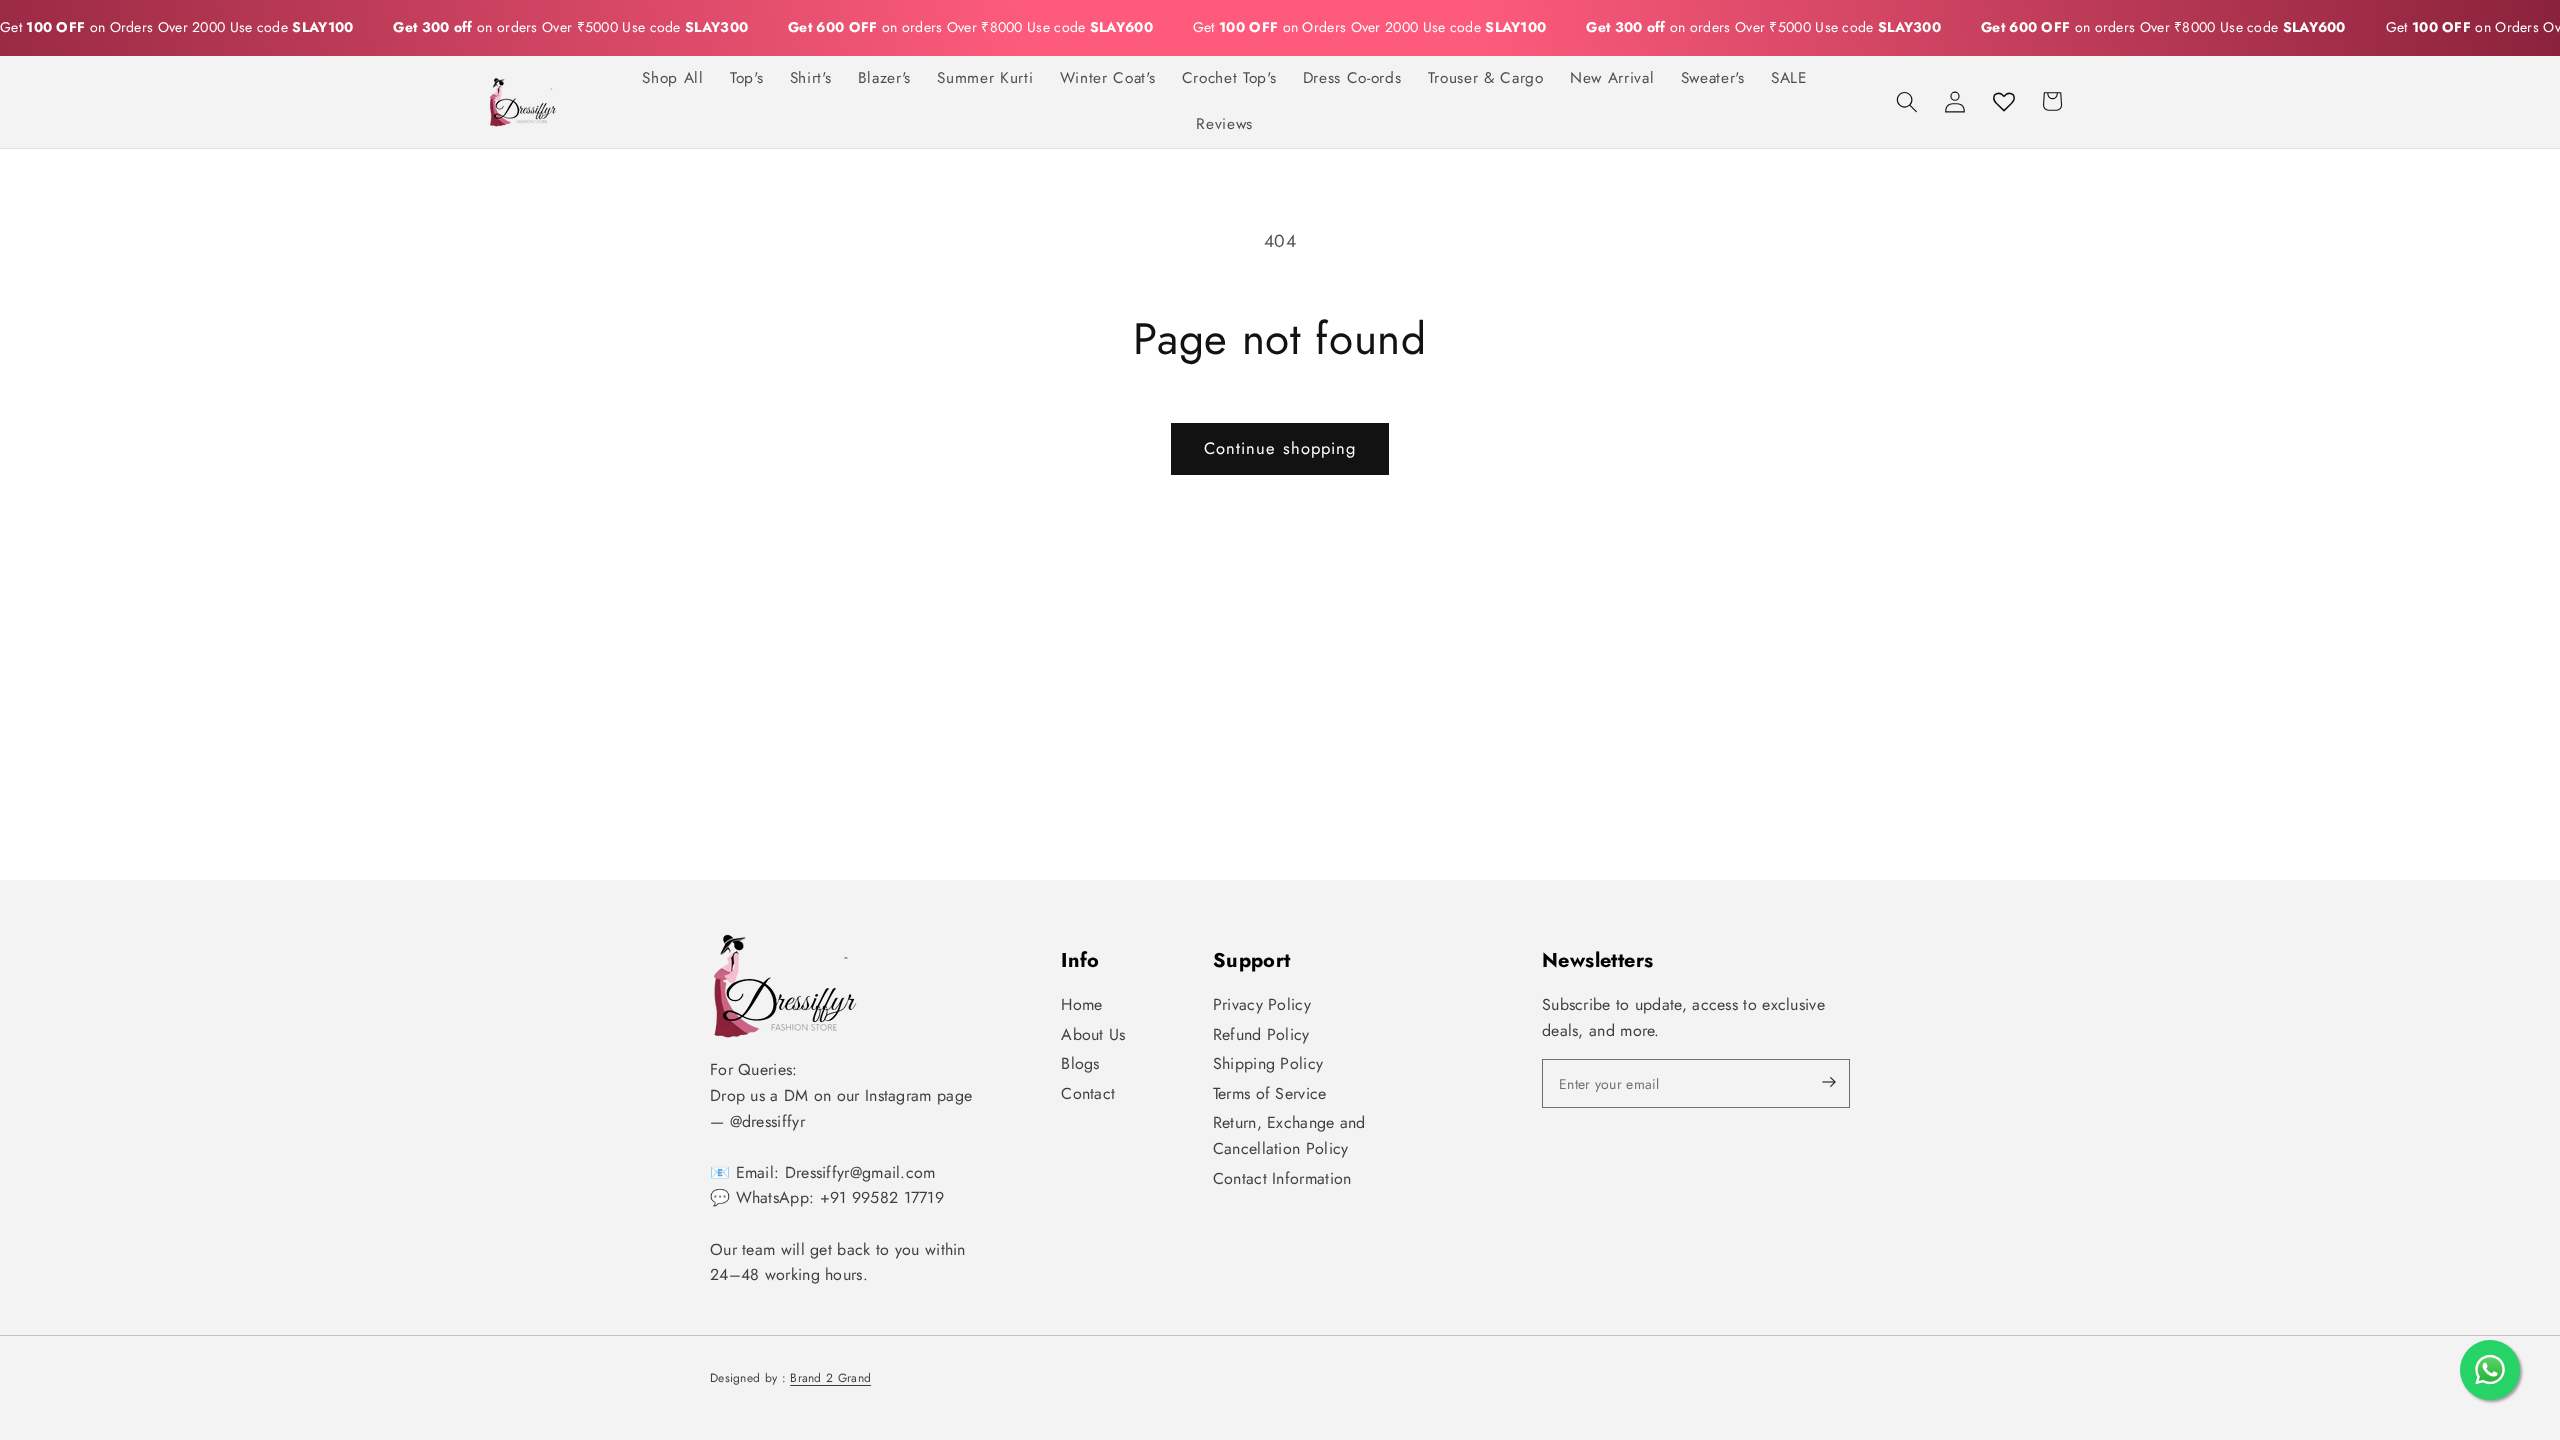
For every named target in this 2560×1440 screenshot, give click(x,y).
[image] (785, 985)
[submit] (1812, 1083)
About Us (1093, 1034)
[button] (1907, 101)
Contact (1088, 1093)
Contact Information (1282, 1178)
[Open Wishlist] (2004, 101)
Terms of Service (1270, 1093)
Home (1081, 1004)
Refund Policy (1261, 1034)
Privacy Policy (1262, 1004)
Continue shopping (1280, 448)
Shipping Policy (1268, 1063)
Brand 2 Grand (830, 1378)
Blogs (1080, 1063)
